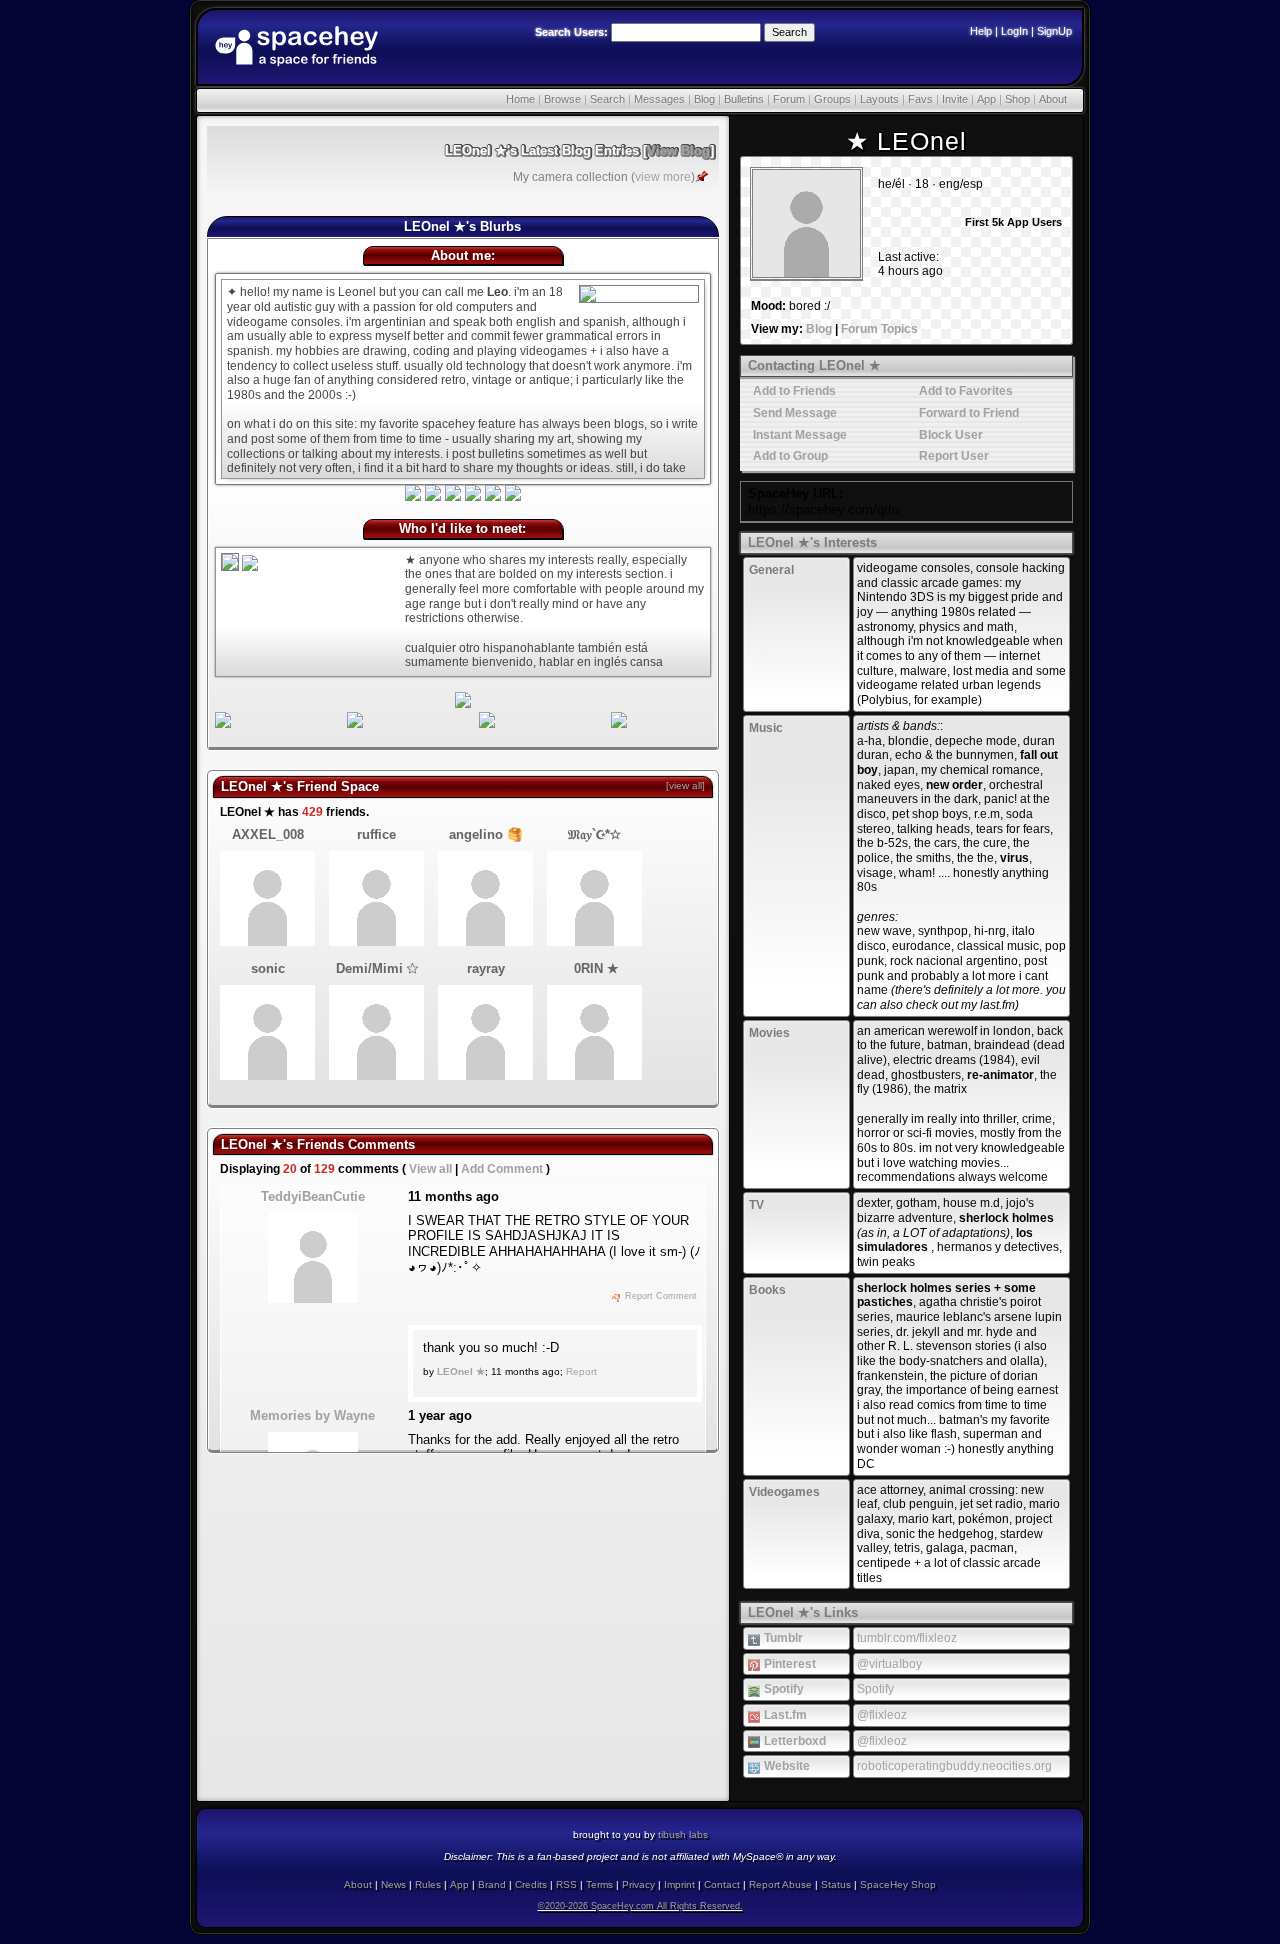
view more (663, 177)
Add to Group (789, 456)
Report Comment (659, 1296)
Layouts (879, 99)
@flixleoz (882, 1715)
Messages (659, 99)
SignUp (1054, 31)
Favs (920, 99)
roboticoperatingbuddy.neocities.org (954, 1766)
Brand (492, 1884)
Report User (952, 456)
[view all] (685, 785)
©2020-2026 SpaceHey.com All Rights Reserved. (640, 1906)
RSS (566, 1884)
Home (520, 99)
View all (430, 1169)
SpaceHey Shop (898, 1884)
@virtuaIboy (889, 1664)
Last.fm (784, 1715)
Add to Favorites (964, 391)
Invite (955, 99)
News (393, 1884)
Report (581, 1371)
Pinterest (788, 1664)
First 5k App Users (1012, 222)
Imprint (679, 1884)
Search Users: (571, 32)
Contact (722, 1884)
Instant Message (798, 435)
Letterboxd (793, 1741)
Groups (832, 99)
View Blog (678, 150)
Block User (949, 435)
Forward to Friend (967, 413)
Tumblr (782, 1638)
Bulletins (744, 99)
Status (836, 1884)
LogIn (1014, 31)
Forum (789, 99)
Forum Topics (879, 329)
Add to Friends (793, 391)
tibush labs (683, 1834)
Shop (1017, 99)
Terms (599, 1884)
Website (785, 1766)
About (1053, 99)
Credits (531, 1884)
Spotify (782, 1689)
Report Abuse (780, 1884)
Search (789, 32)
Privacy (638, 1884)
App (986, 99)
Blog (704, 99)
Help (981, 31)
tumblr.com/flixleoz (907, 1638)
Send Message (793, 413)
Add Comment (502, 1169)
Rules (428, 1884)
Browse (562, 99)
